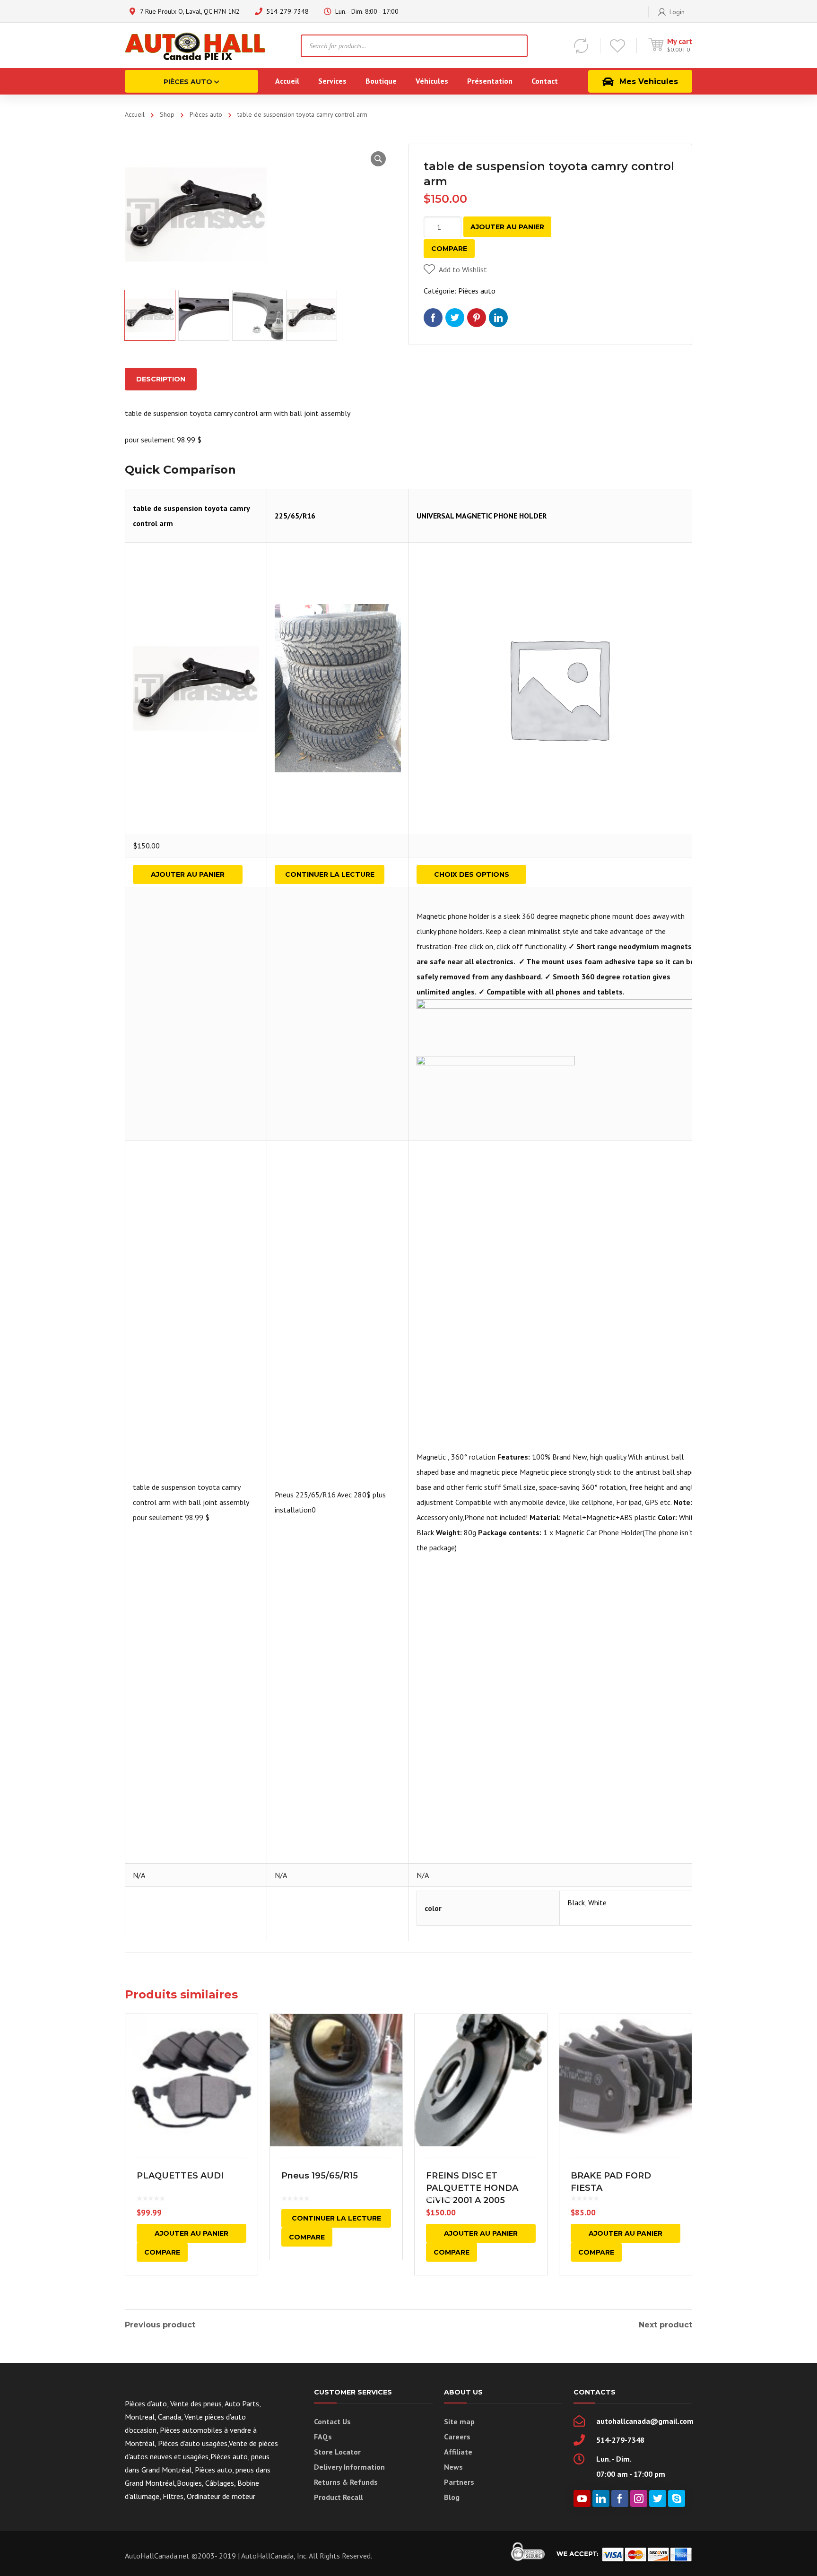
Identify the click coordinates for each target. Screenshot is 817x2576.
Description (161, 379)
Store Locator (337, 2452)
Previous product (160, 2325)
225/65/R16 (295, 516)
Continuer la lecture (330, 874)
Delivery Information (349, 2467)
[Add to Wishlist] (244, 2035)
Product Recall (339, 2497)
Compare (449, 249)
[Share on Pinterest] (477, 318)
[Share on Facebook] (433, 318)
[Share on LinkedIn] (498, 318)
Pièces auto (206, 114)
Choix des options (472, 874)
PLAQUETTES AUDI (180, 2176)
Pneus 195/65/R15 (320, 2176)
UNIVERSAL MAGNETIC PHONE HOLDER (482, 516)
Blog (452, 2497)
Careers (457, 2437)
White (597, 1902)
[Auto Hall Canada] (196, 45)
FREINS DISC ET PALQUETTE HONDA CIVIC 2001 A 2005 (472, 2188)
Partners (459, 2482)
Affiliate (458, 2452)
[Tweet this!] (455, 318)
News (453, 2467)
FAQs (323, 2437)
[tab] (161, 379)
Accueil (135, 114)
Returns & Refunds (346, 2482)
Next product (665, 2325)
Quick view (191, 2080)
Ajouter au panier (507, 227)
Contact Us (332, 2421)
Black (576, 1902)
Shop (167, 114)
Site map (459, 2421)
